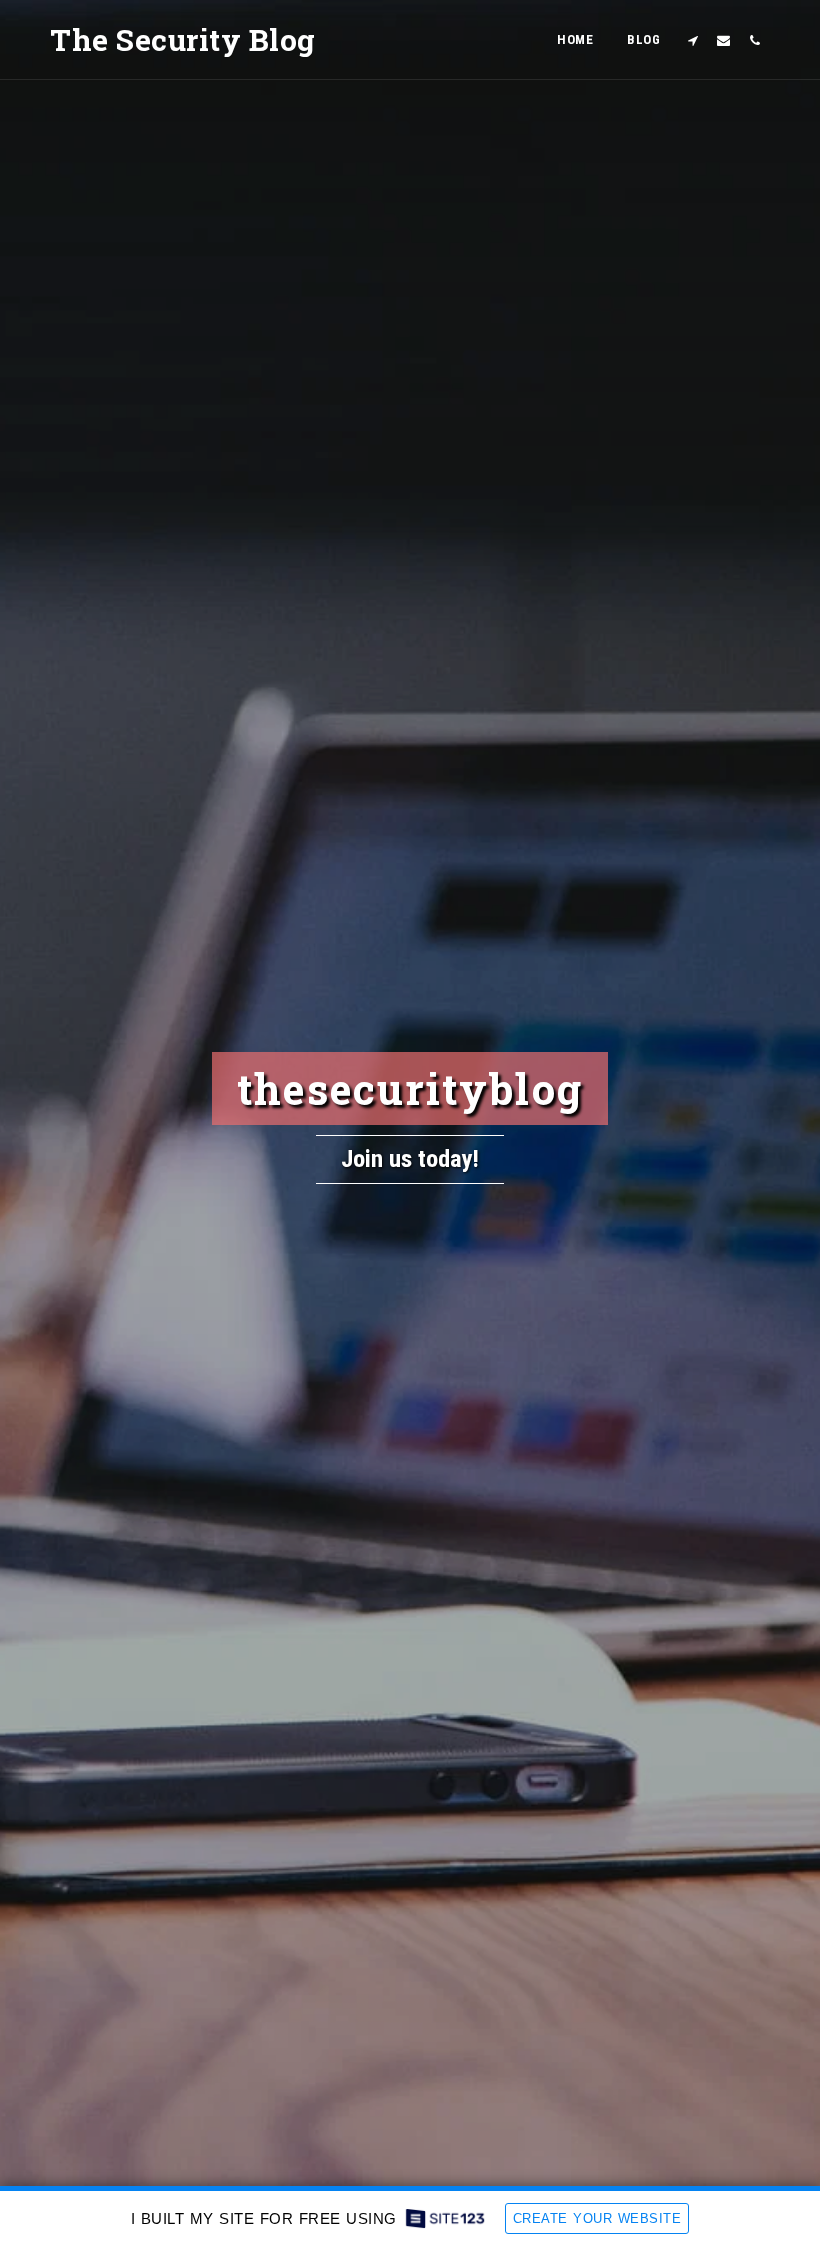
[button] (692, 40)
